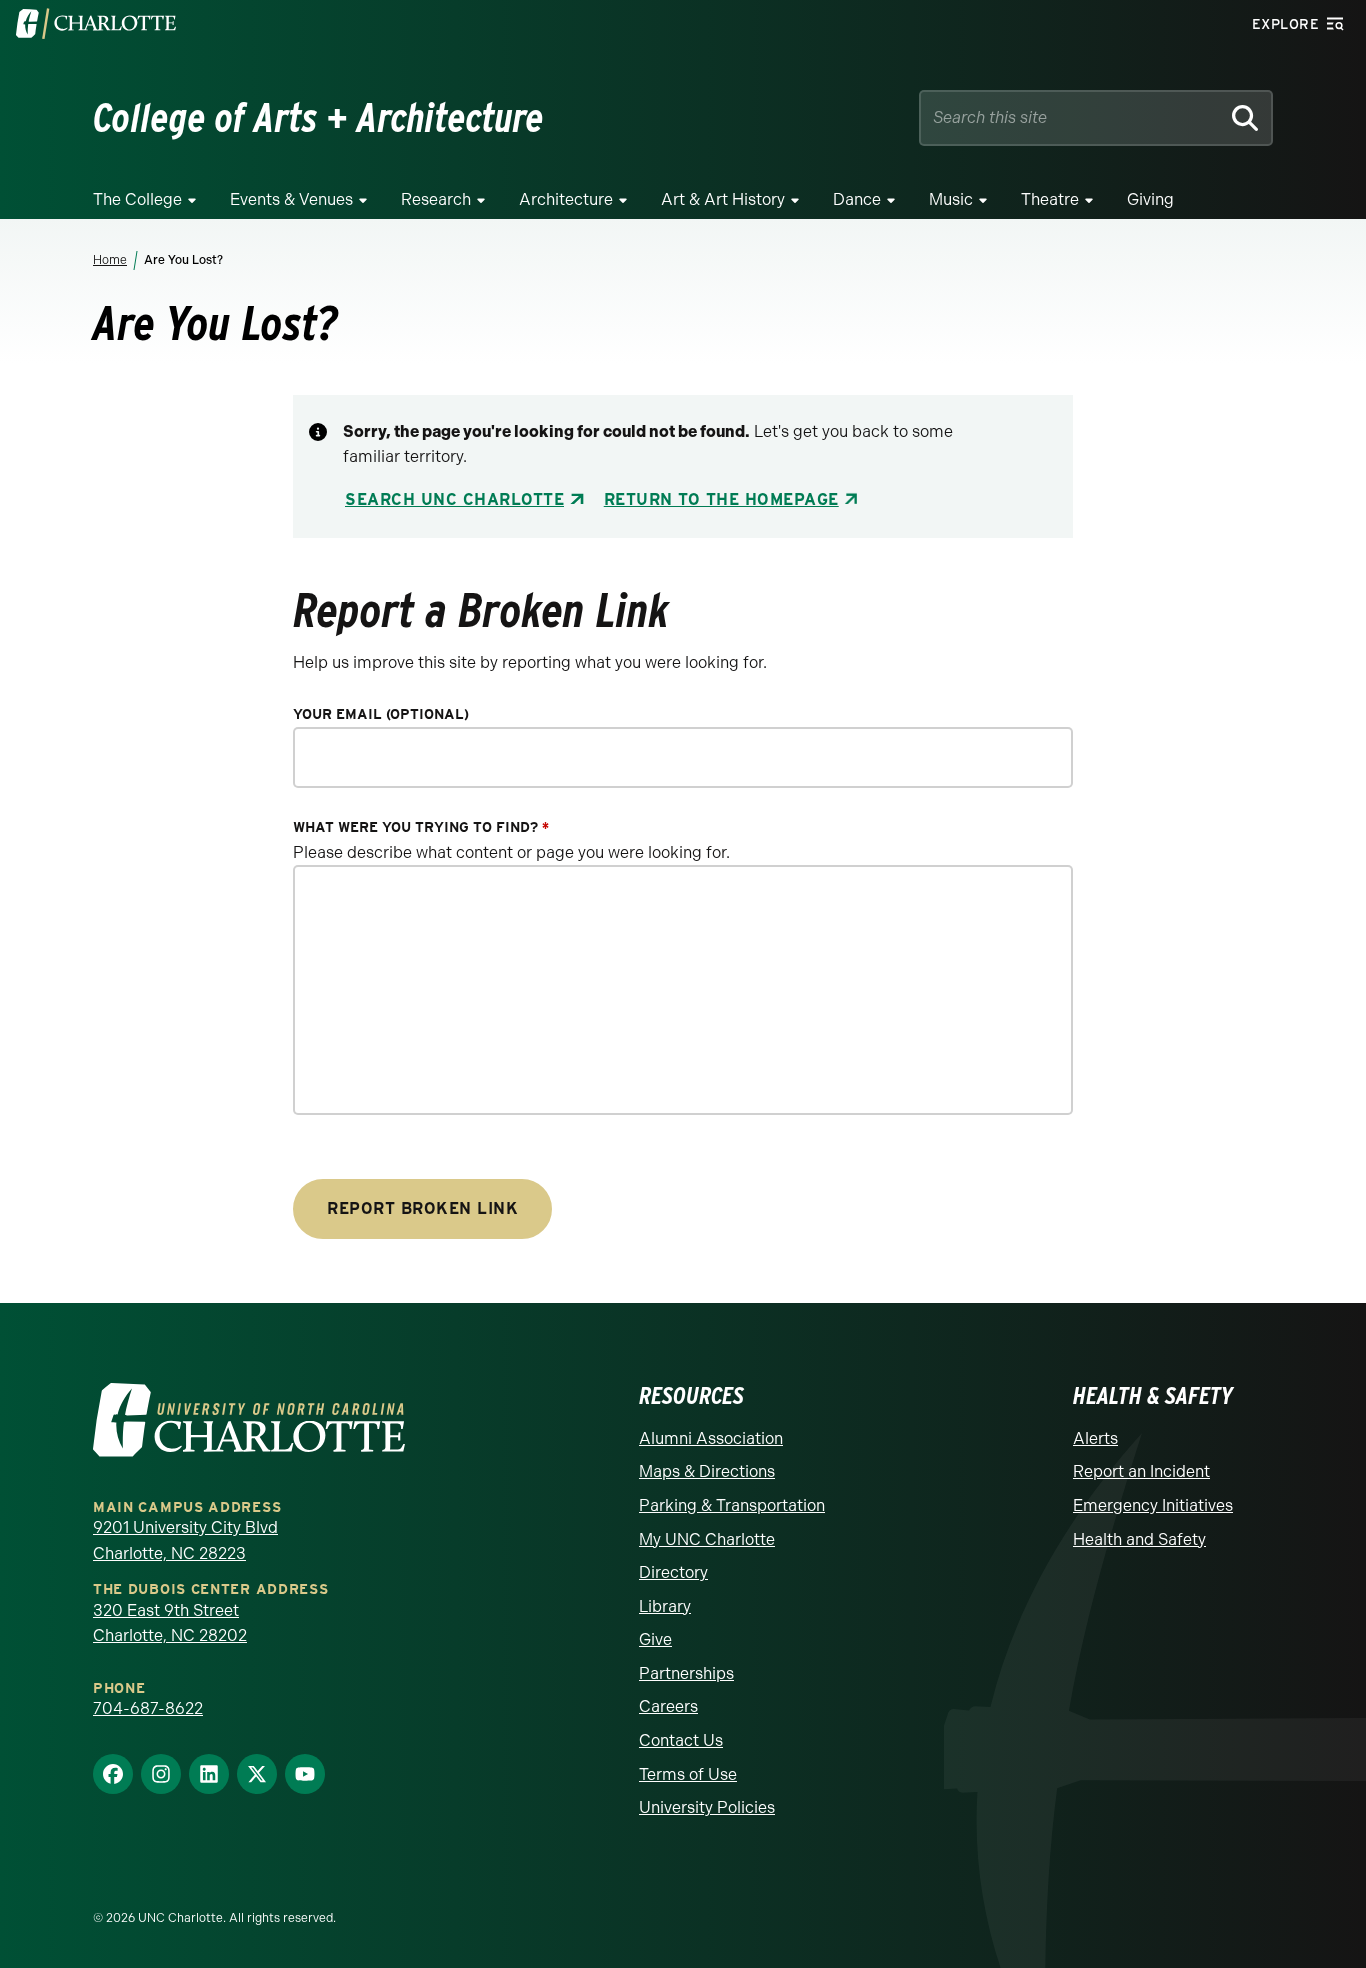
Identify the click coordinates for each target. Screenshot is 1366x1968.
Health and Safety (1139, 1539)
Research (436, 199)
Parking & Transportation (732, 1505)
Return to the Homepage (721, 499)
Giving (1150, 199)
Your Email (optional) (381, 714)
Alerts (1095, 1438)
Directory (673, 1572)
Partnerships (686, 1673)
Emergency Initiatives (1153, 1505)
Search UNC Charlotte (454, 499)
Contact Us (681, 1740)
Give (655, 1639)
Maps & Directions (707, 1471)
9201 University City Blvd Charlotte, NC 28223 (185, 1540)
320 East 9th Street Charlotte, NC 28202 (170, 1623)
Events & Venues (291, 199)
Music (951, 199)
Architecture (566, 199)
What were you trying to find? (421, 827)
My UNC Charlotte (707, 1539)
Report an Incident (1141, 1471)
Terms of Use (688, 1774)
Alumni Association (711, 1438)
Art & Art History (723, 199)
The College (137, 199)
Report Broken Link (422, 1208)
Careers (668, 1706)
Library (665, 1606)
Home (110, 260)
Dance (857, 199)
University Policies (707, 1807)
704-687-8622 (148, 1708)
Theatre (1050, 199)
